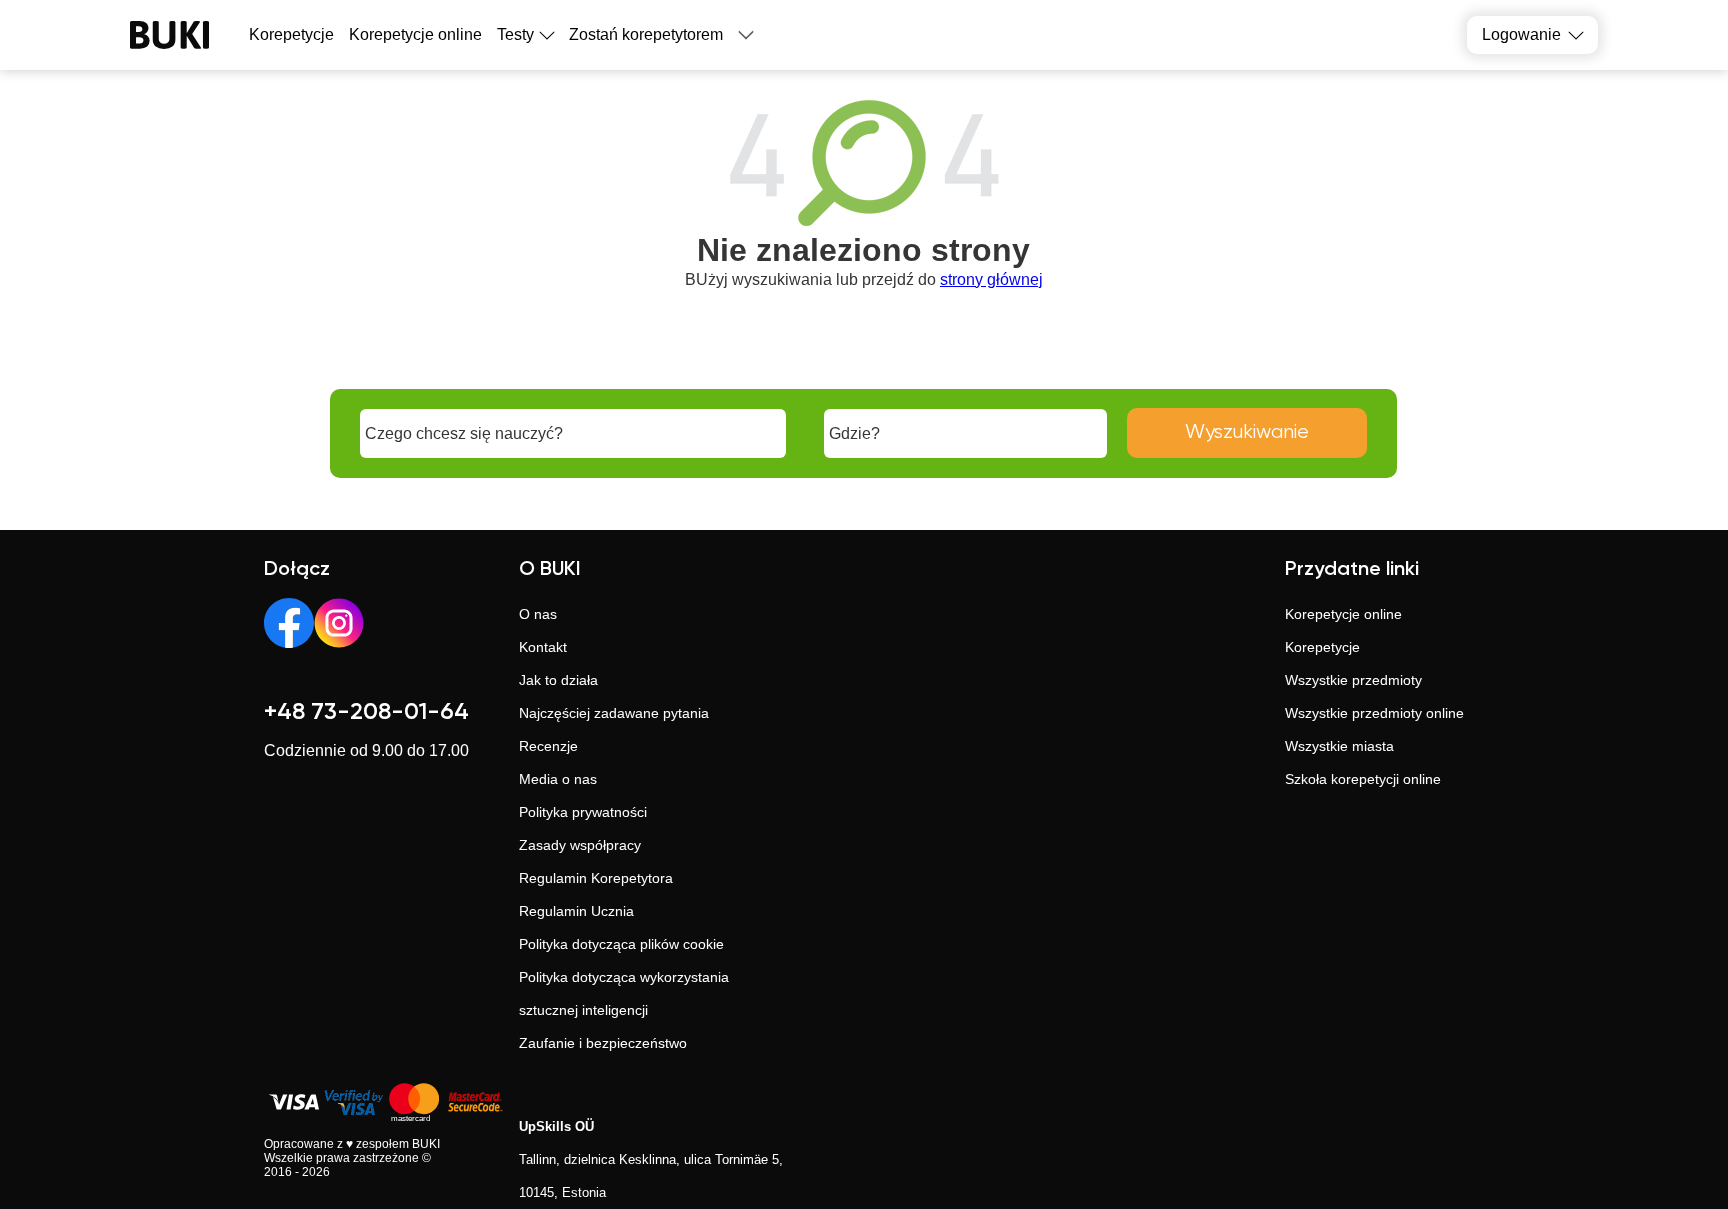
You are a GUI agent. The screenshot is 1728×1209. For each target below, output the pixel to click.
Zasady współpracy (580, 845)
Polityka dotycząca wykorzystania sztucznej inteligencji (624, 993)
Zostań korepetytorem (646, 34)
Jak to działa (558, 680)
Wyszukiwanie (1247, 432)
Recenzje (548, 746)
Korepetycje (1322, 647)
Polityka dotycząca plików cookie (621, 944)
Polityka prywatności (583, 812)
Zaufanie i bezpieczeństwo (603, 1043)
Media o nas (558, 779)
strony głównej (991, 279)
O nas (538, 614)
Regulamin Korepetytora (596, 878)
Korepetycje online (415, 34)
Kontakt (543, 647)
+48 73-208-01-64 (366, 712)
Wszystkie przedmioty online (1374, 713)
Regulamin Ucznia (576, 911)
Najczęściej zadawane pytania (614, 713)
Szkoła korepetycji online (1363, 779)
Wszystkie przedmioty (1353, 680)
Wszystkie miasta (1339, 746)
